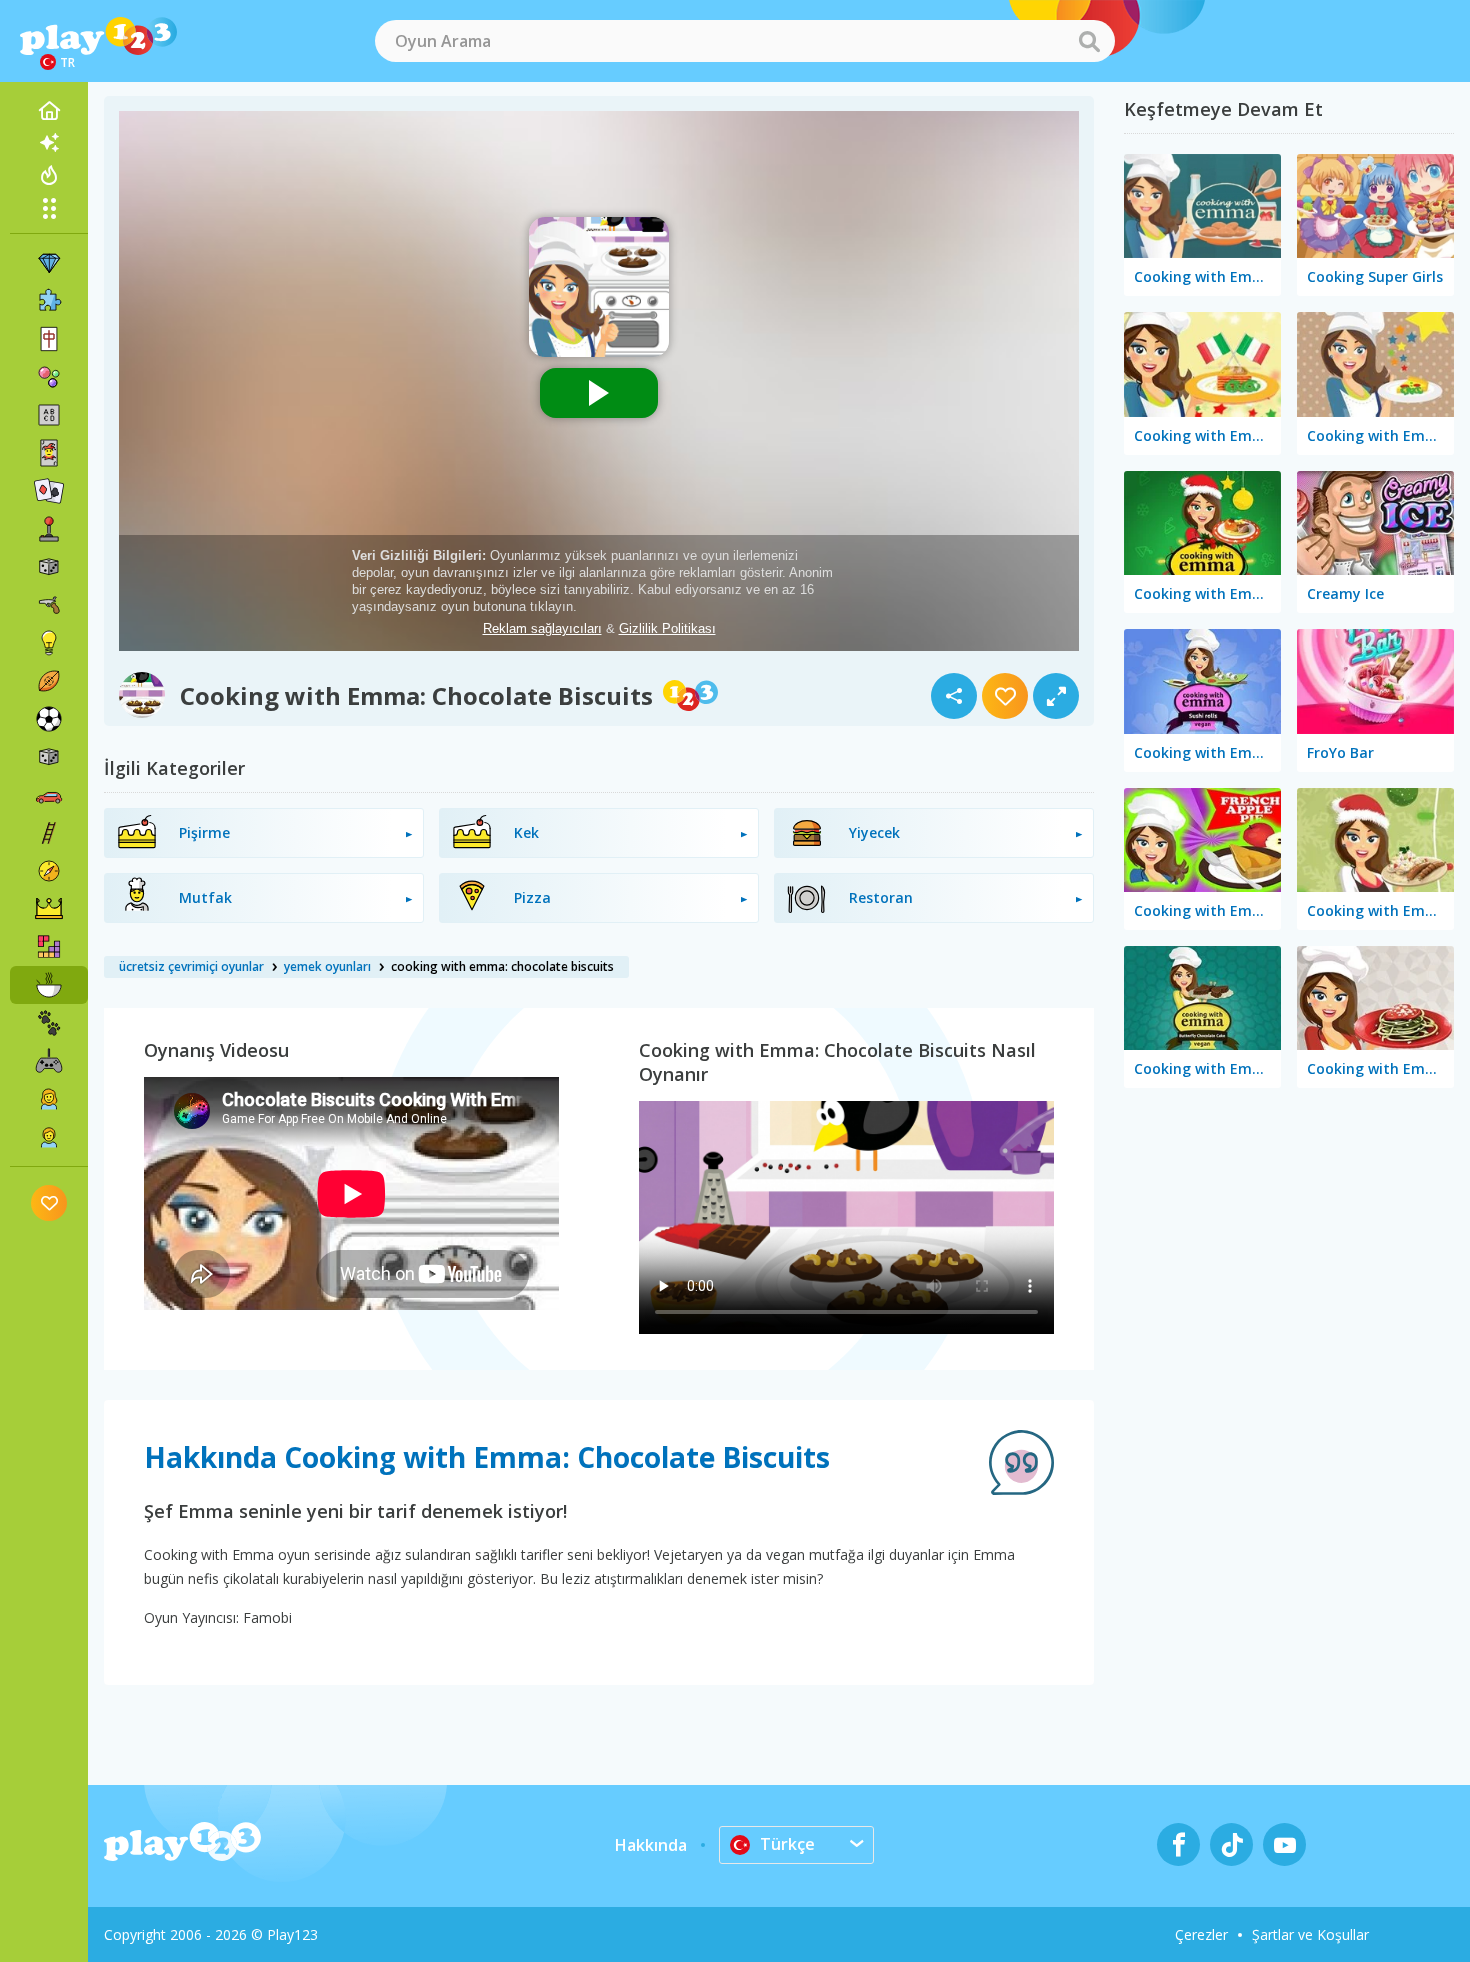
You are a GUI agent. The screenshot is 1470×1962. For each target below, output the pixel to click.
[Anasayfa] (49, 111)
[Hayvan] (49, 1023)
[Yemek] (49, 985)
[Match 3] (49, 263)
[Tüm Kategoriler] (49, 208)
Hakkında (651, 1845)
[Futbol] (49, 719)
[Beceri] (49, 833)
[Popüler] (49, 175)
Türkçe (787, 1844)
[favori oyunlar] (49, 1202)
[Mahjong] (49, 339)
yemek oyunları (327, 966)
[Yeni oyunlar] (49, 143)
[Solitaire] (49, 491)
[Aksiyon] (49, 605)
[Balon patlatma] (49, 377)
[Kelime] (49, 415)
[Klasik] (49, 757)
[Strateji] (49, 909)
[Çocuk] (49, 1137)
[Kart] (49, 453)
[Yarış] (49, 795)
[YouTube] (1284, 1844)
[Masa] (49, 567)
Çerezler (1201, 1934)
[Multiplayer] (49, 1061)
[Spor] (49, 681)
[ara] (1089, 41)
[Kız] (49, 1099)
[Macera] (49, 871)
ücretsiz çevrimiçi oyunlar (191, 966)
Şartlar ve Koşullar (1310, 1934)
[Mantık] (49, 643)
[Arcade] (49, 529)
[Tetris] (49, 947)
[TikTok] (1231, 1844)
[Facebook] (1178, 1844)
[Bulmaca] (49, 301)
